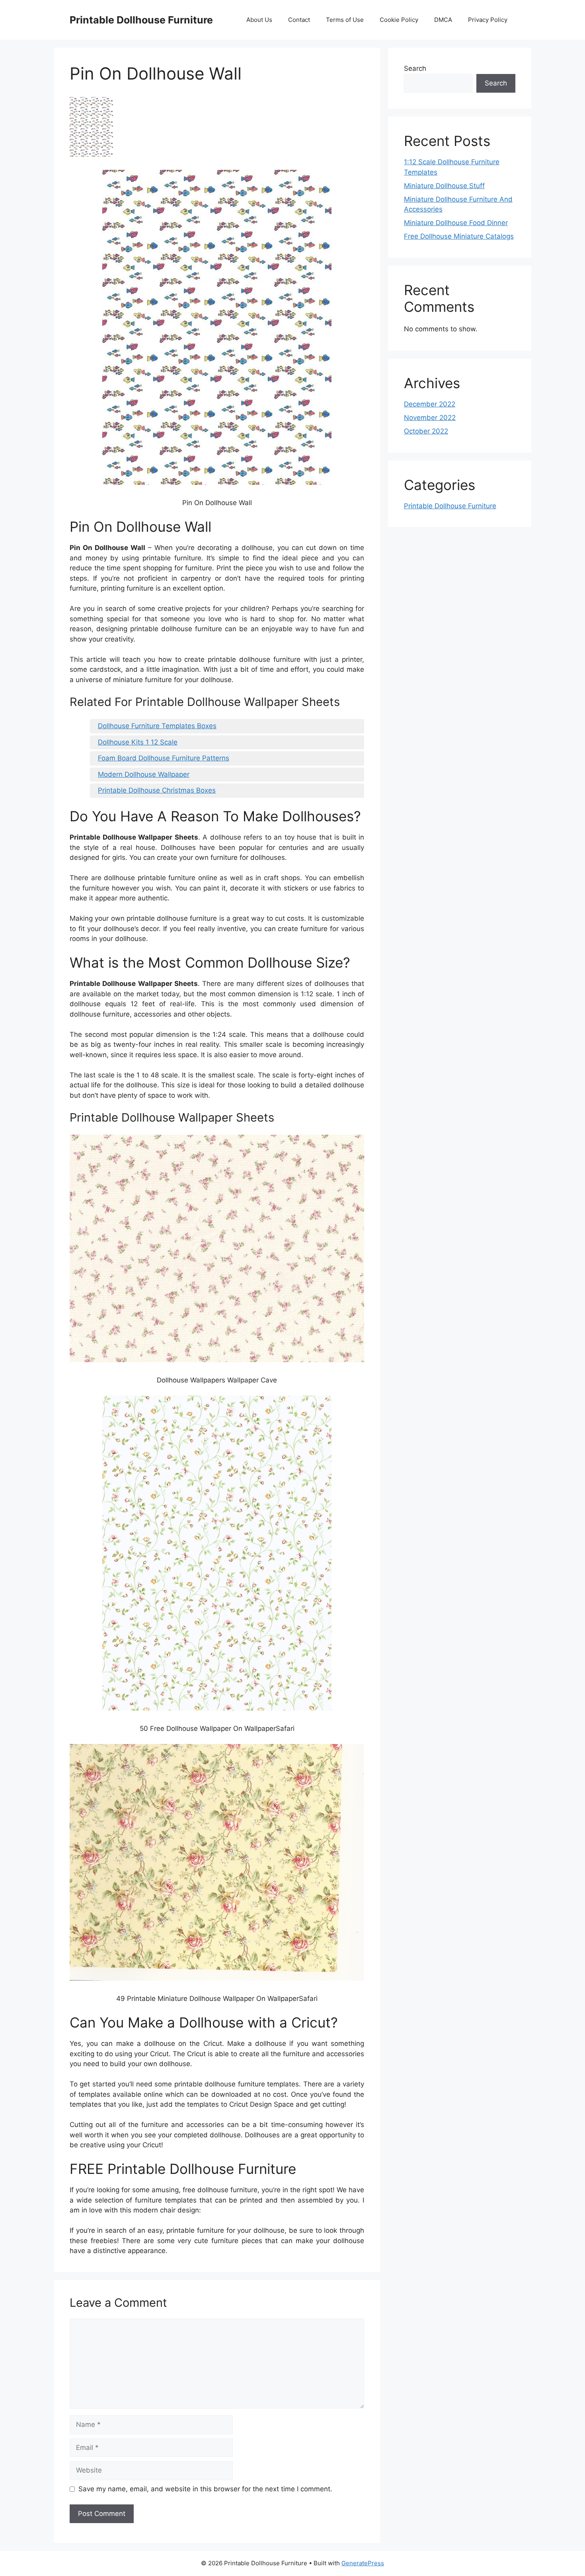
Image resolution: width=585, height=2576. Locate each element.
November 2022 (430, 418)
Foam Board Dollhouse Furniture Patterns (164, 758)
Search (415, 68)
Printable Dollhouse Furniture (141, 20)
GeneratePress (363, 2563)
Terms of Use (345, 20)
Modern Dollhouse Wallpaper (144, 774)
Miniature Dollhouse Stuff (444, 186)
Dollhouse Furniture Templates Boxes (157, 726)
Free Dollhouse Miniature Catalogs (459, 236)
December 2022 (430, 404)
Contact (299, 20)
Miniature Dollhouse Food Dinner (456, 223)
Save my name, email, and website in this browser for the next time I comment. (205, 2489)
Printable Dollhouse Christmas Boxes (157, 790)
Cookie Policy (399, 20)
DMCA (443, 20)
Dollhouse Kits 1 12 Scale (138, 742)
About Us (259, 20)
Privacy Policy (488, 20)
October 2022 (426, 431)
